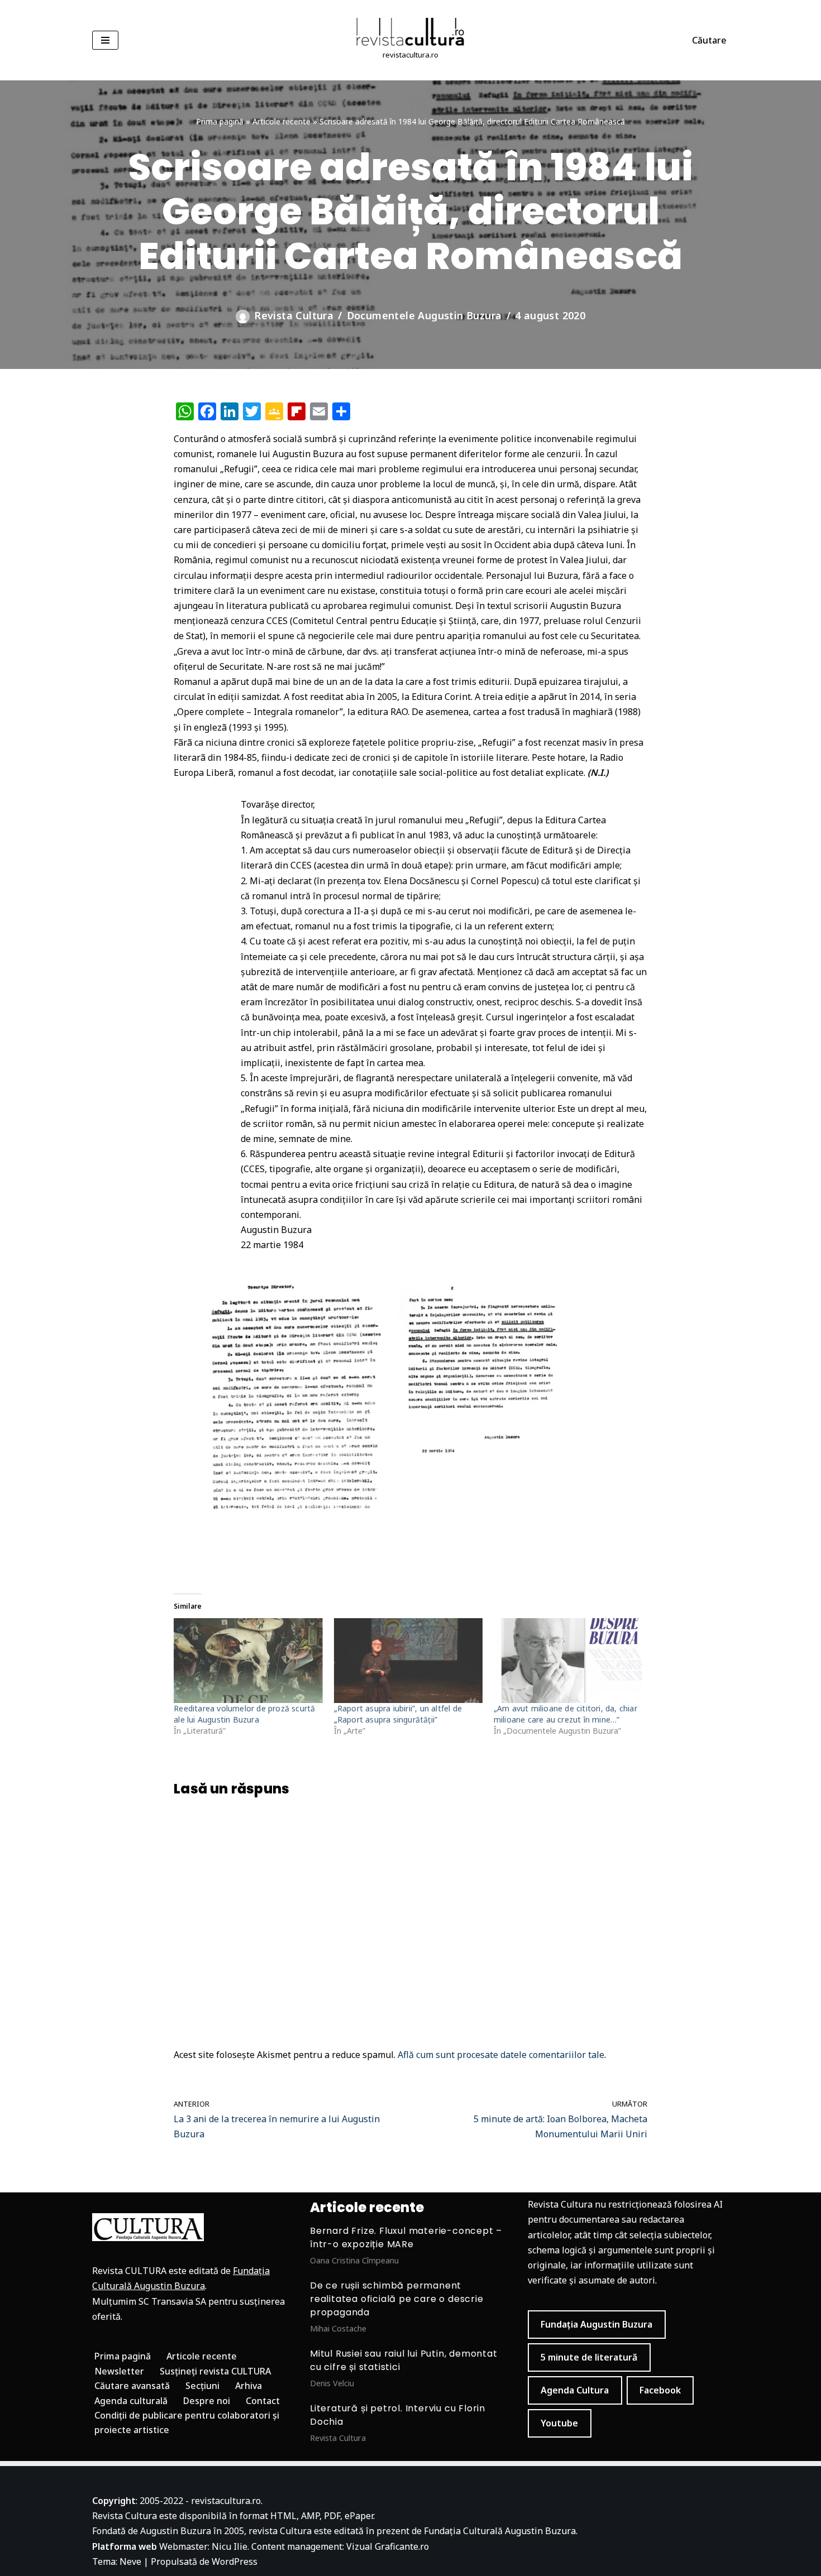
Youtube (559, 2423)
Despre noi (207, 2401)
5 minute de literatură (589, 2357)
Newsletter (119, 2371)
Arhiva (249, 2386)
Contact (263, 2401)
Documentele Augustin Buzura (424, 315)
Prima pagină (220, 121)
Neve (130, 2561)
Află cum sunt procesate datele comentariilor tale (501, 2055)
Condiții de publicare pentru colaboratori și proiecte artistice (187, 2423)
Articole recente (281, 121)
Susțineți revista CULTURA (215, 2371)
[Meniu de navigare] (105, 40)
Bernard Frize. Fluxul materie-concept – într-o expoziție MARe (406, 2237)
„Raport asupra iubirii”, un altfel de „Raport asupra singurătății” (398, 1714)
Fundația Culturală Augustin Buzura (500, 2531)
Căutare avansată (132, 2386)
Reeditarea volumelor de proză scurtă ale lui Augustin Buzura (244, 1714)
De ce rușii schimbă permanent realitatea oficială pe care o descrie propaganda (397, 2299)
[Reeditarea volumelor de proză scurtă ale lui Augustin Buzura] (248, 1661)
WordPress (235, 2561)
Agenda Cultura (575, 2390)
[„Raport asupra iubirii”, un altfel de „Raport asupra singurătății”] (408, 1661)
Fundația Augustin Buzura (596, 2324)
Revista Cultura (294, 315)
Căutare (709, 40)
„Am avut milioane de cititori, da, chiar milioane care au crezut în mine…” (565, 1714)
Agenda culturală (131, 2401)
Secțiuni (202, 2386)
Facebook (660, 2390)
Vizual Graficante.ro (388, 2546)
